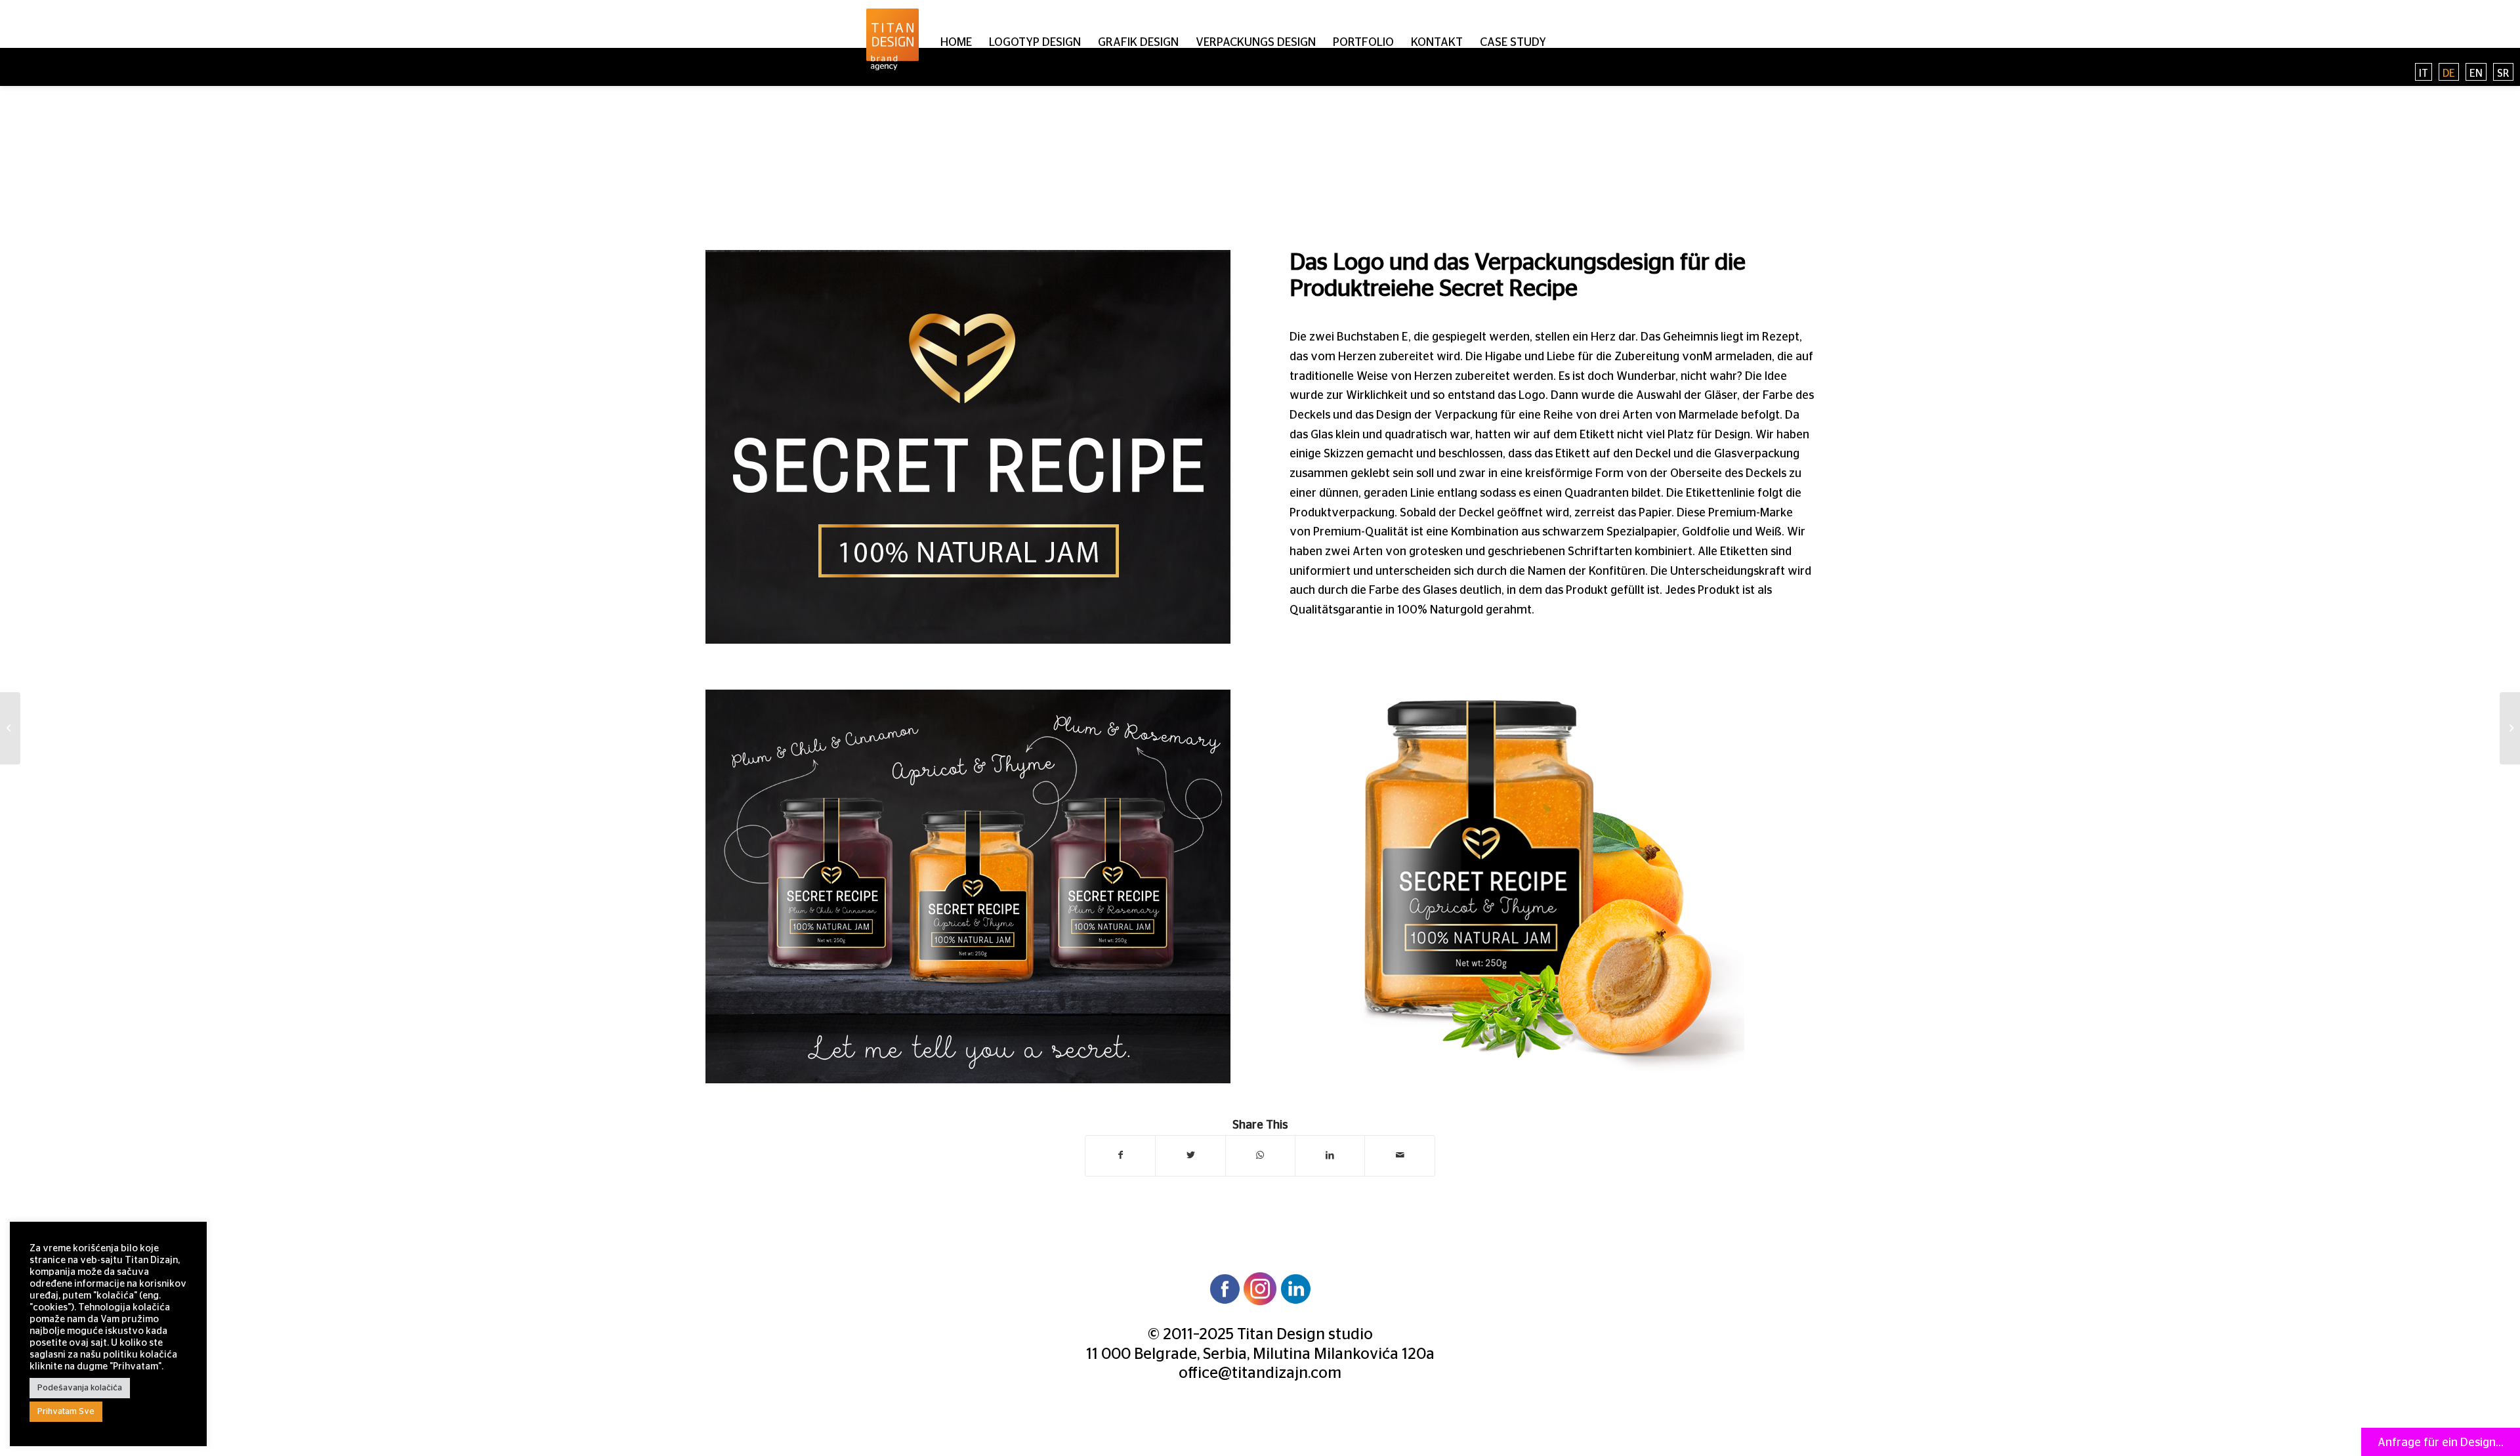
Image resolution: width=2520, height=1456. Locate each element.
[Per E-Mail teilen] (1399, 1156)
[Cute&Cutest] (2510, 728)
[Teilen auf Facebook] (1120, 1156)
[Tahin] (10, 728)
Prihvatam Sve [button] (66, 1412)
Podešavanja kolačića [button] (80, 1388)
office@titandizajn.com (1260, 1373)
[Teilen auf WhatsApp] (1260, 1156)
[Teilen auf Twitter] (1190, 1156)
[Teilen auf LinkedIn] (1330, 1156)
